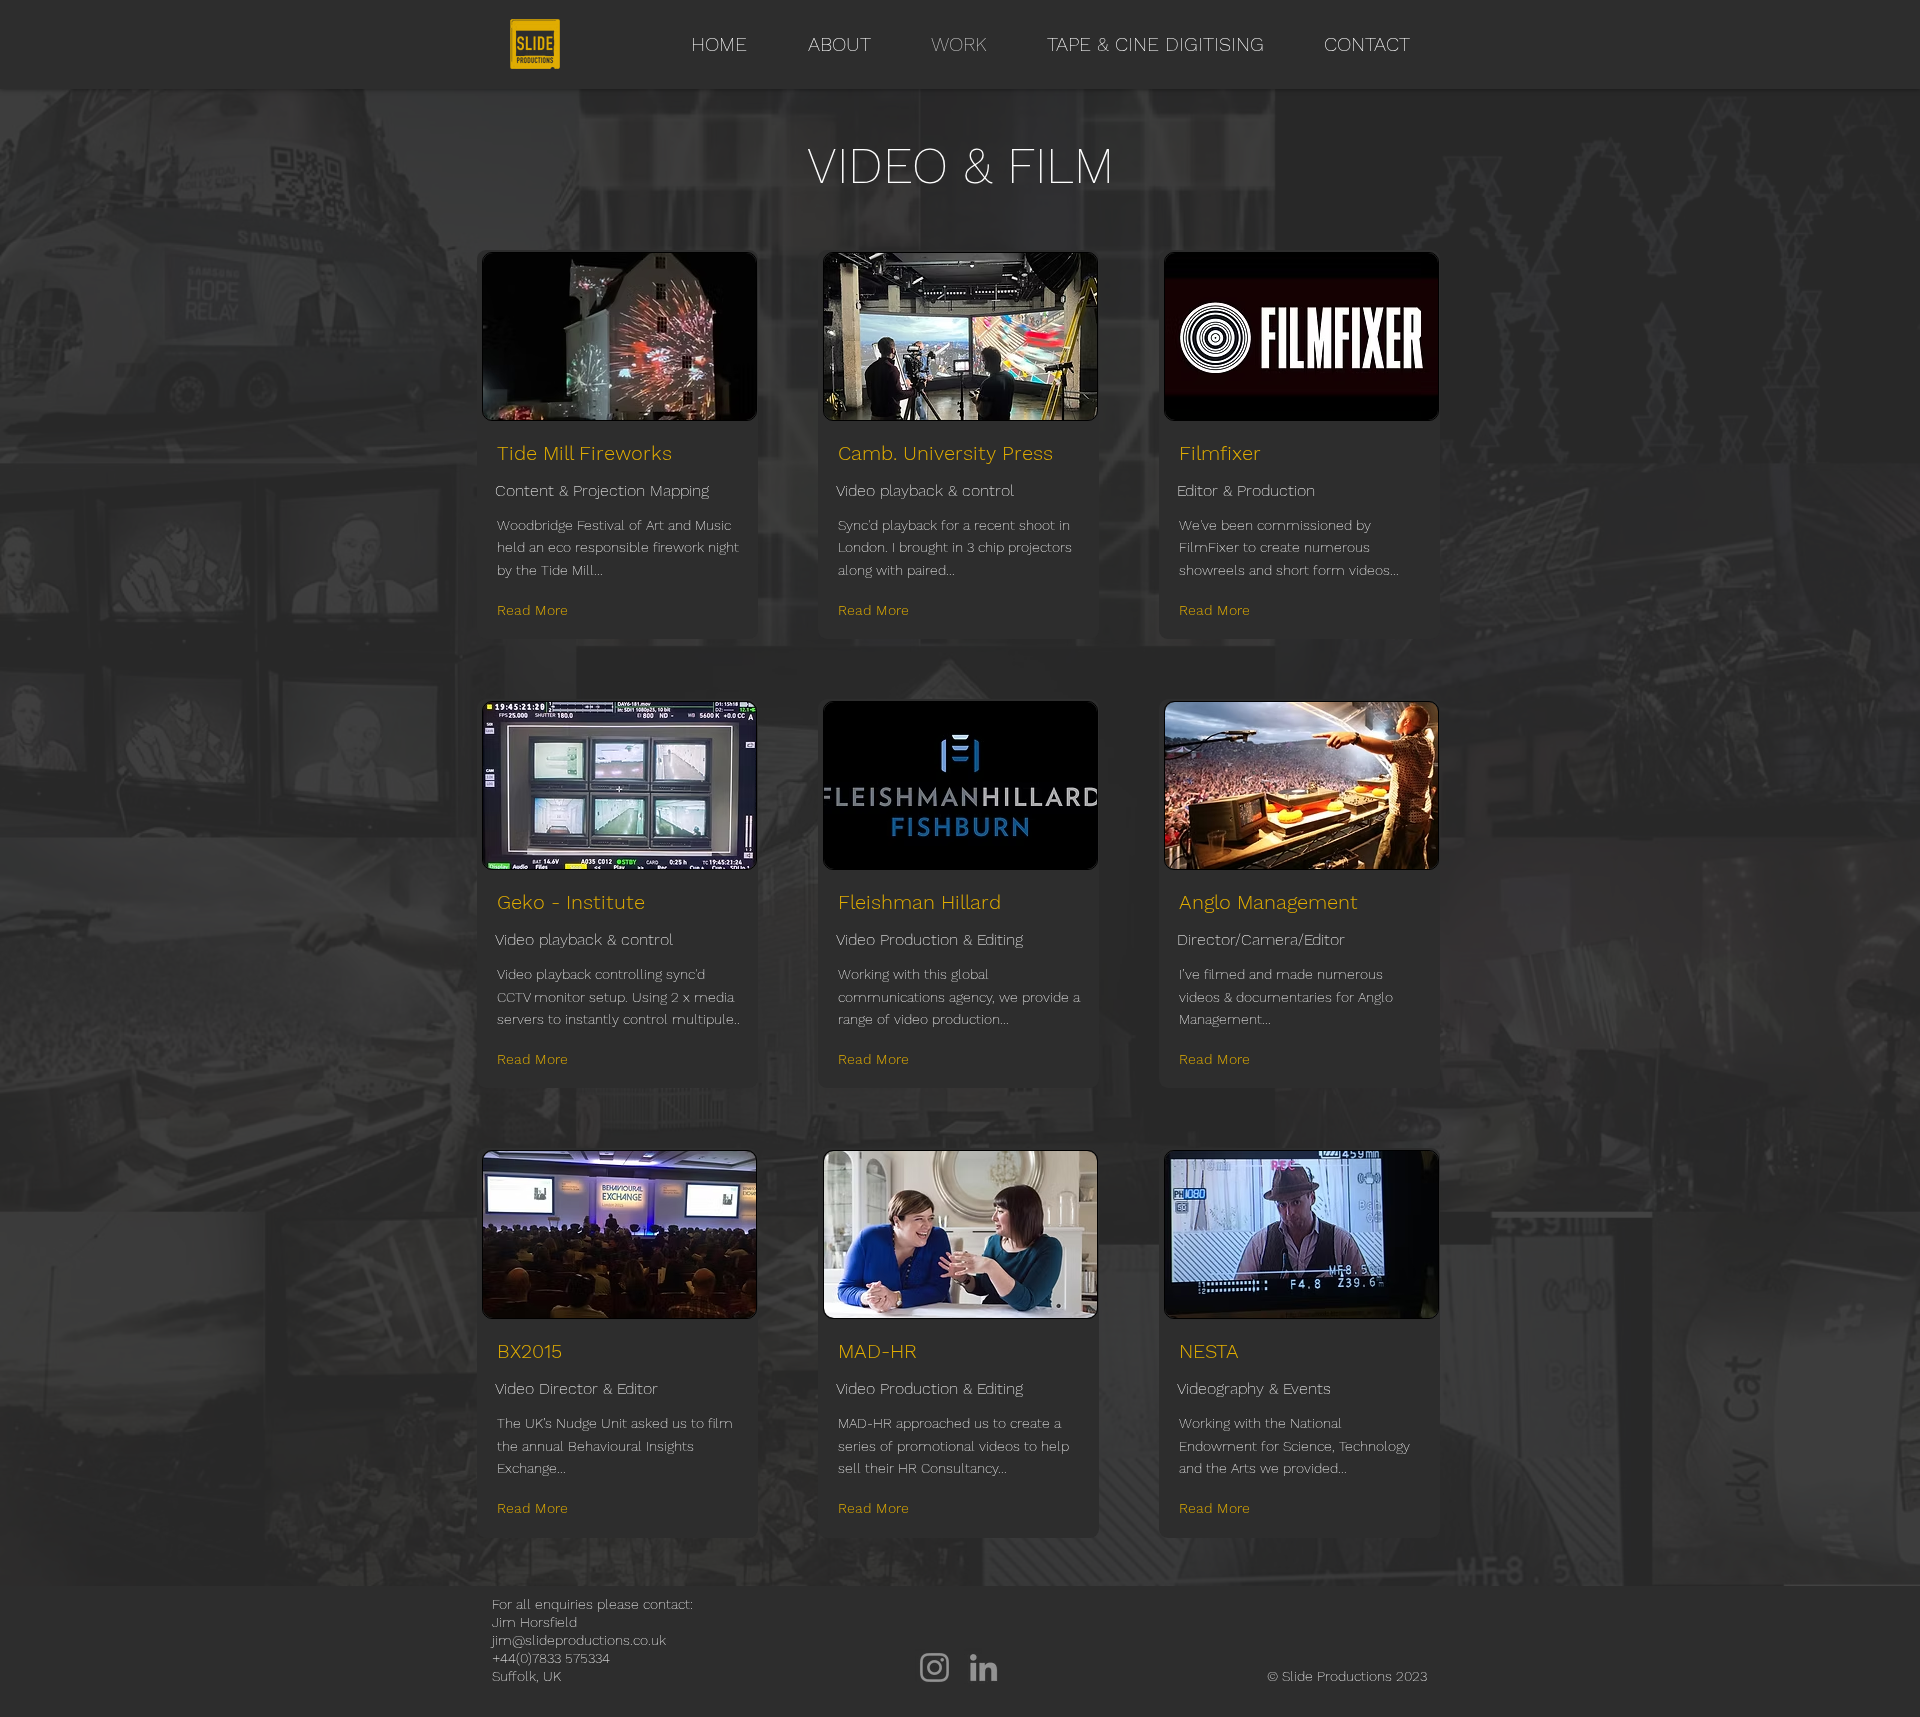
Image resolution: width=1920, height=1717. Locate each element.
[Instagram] (934, 1667)
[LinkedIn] (983, 1667)
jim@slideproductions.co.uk (579, 1640)
